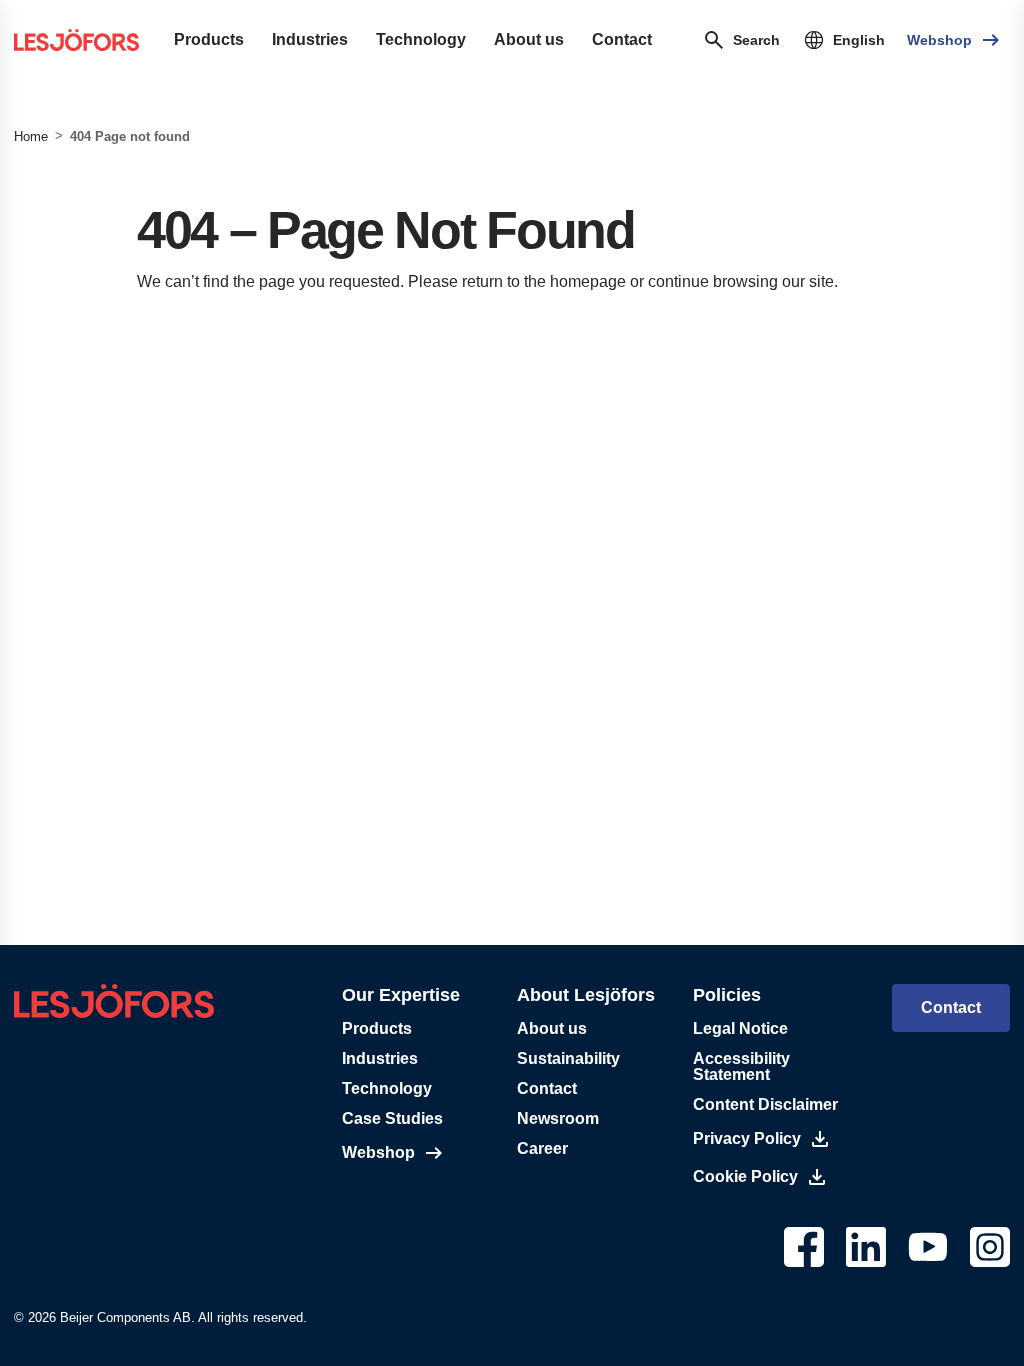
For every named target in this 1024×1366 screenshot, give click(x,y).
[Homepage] (76, 40)
